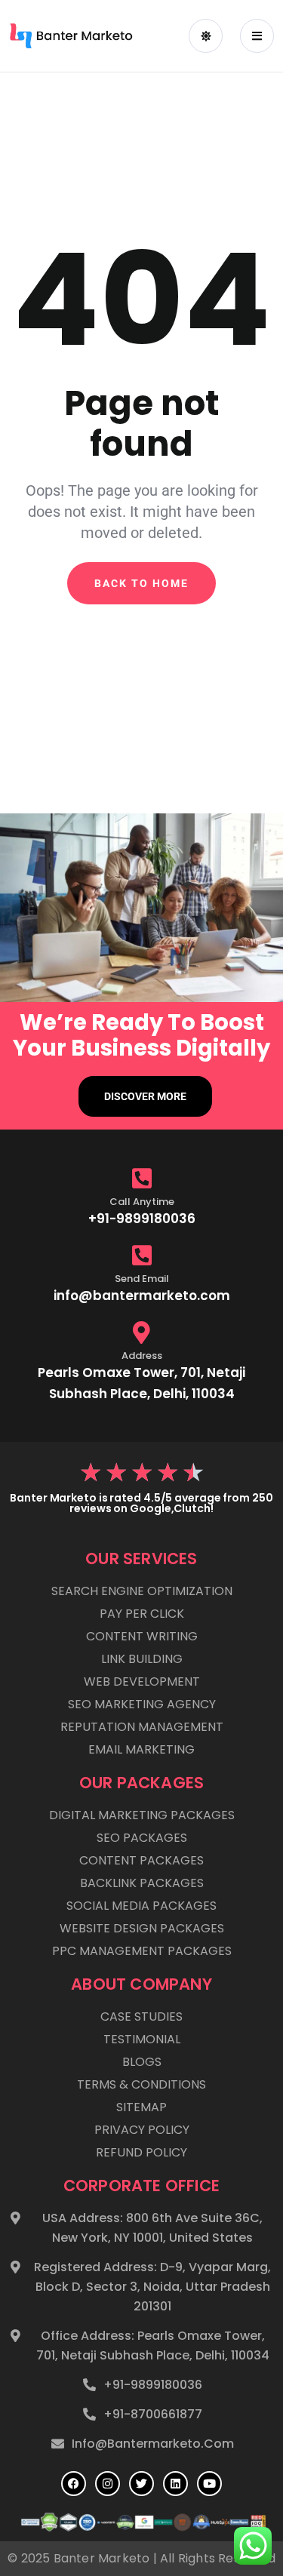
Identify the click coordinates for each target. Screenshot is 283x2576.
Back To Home (141, 583)
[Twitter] (141, 2484)
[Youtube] (209, 2484)
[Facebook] (74, 2484)
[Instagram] (108, 2484)
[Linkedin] (175, 2484)
